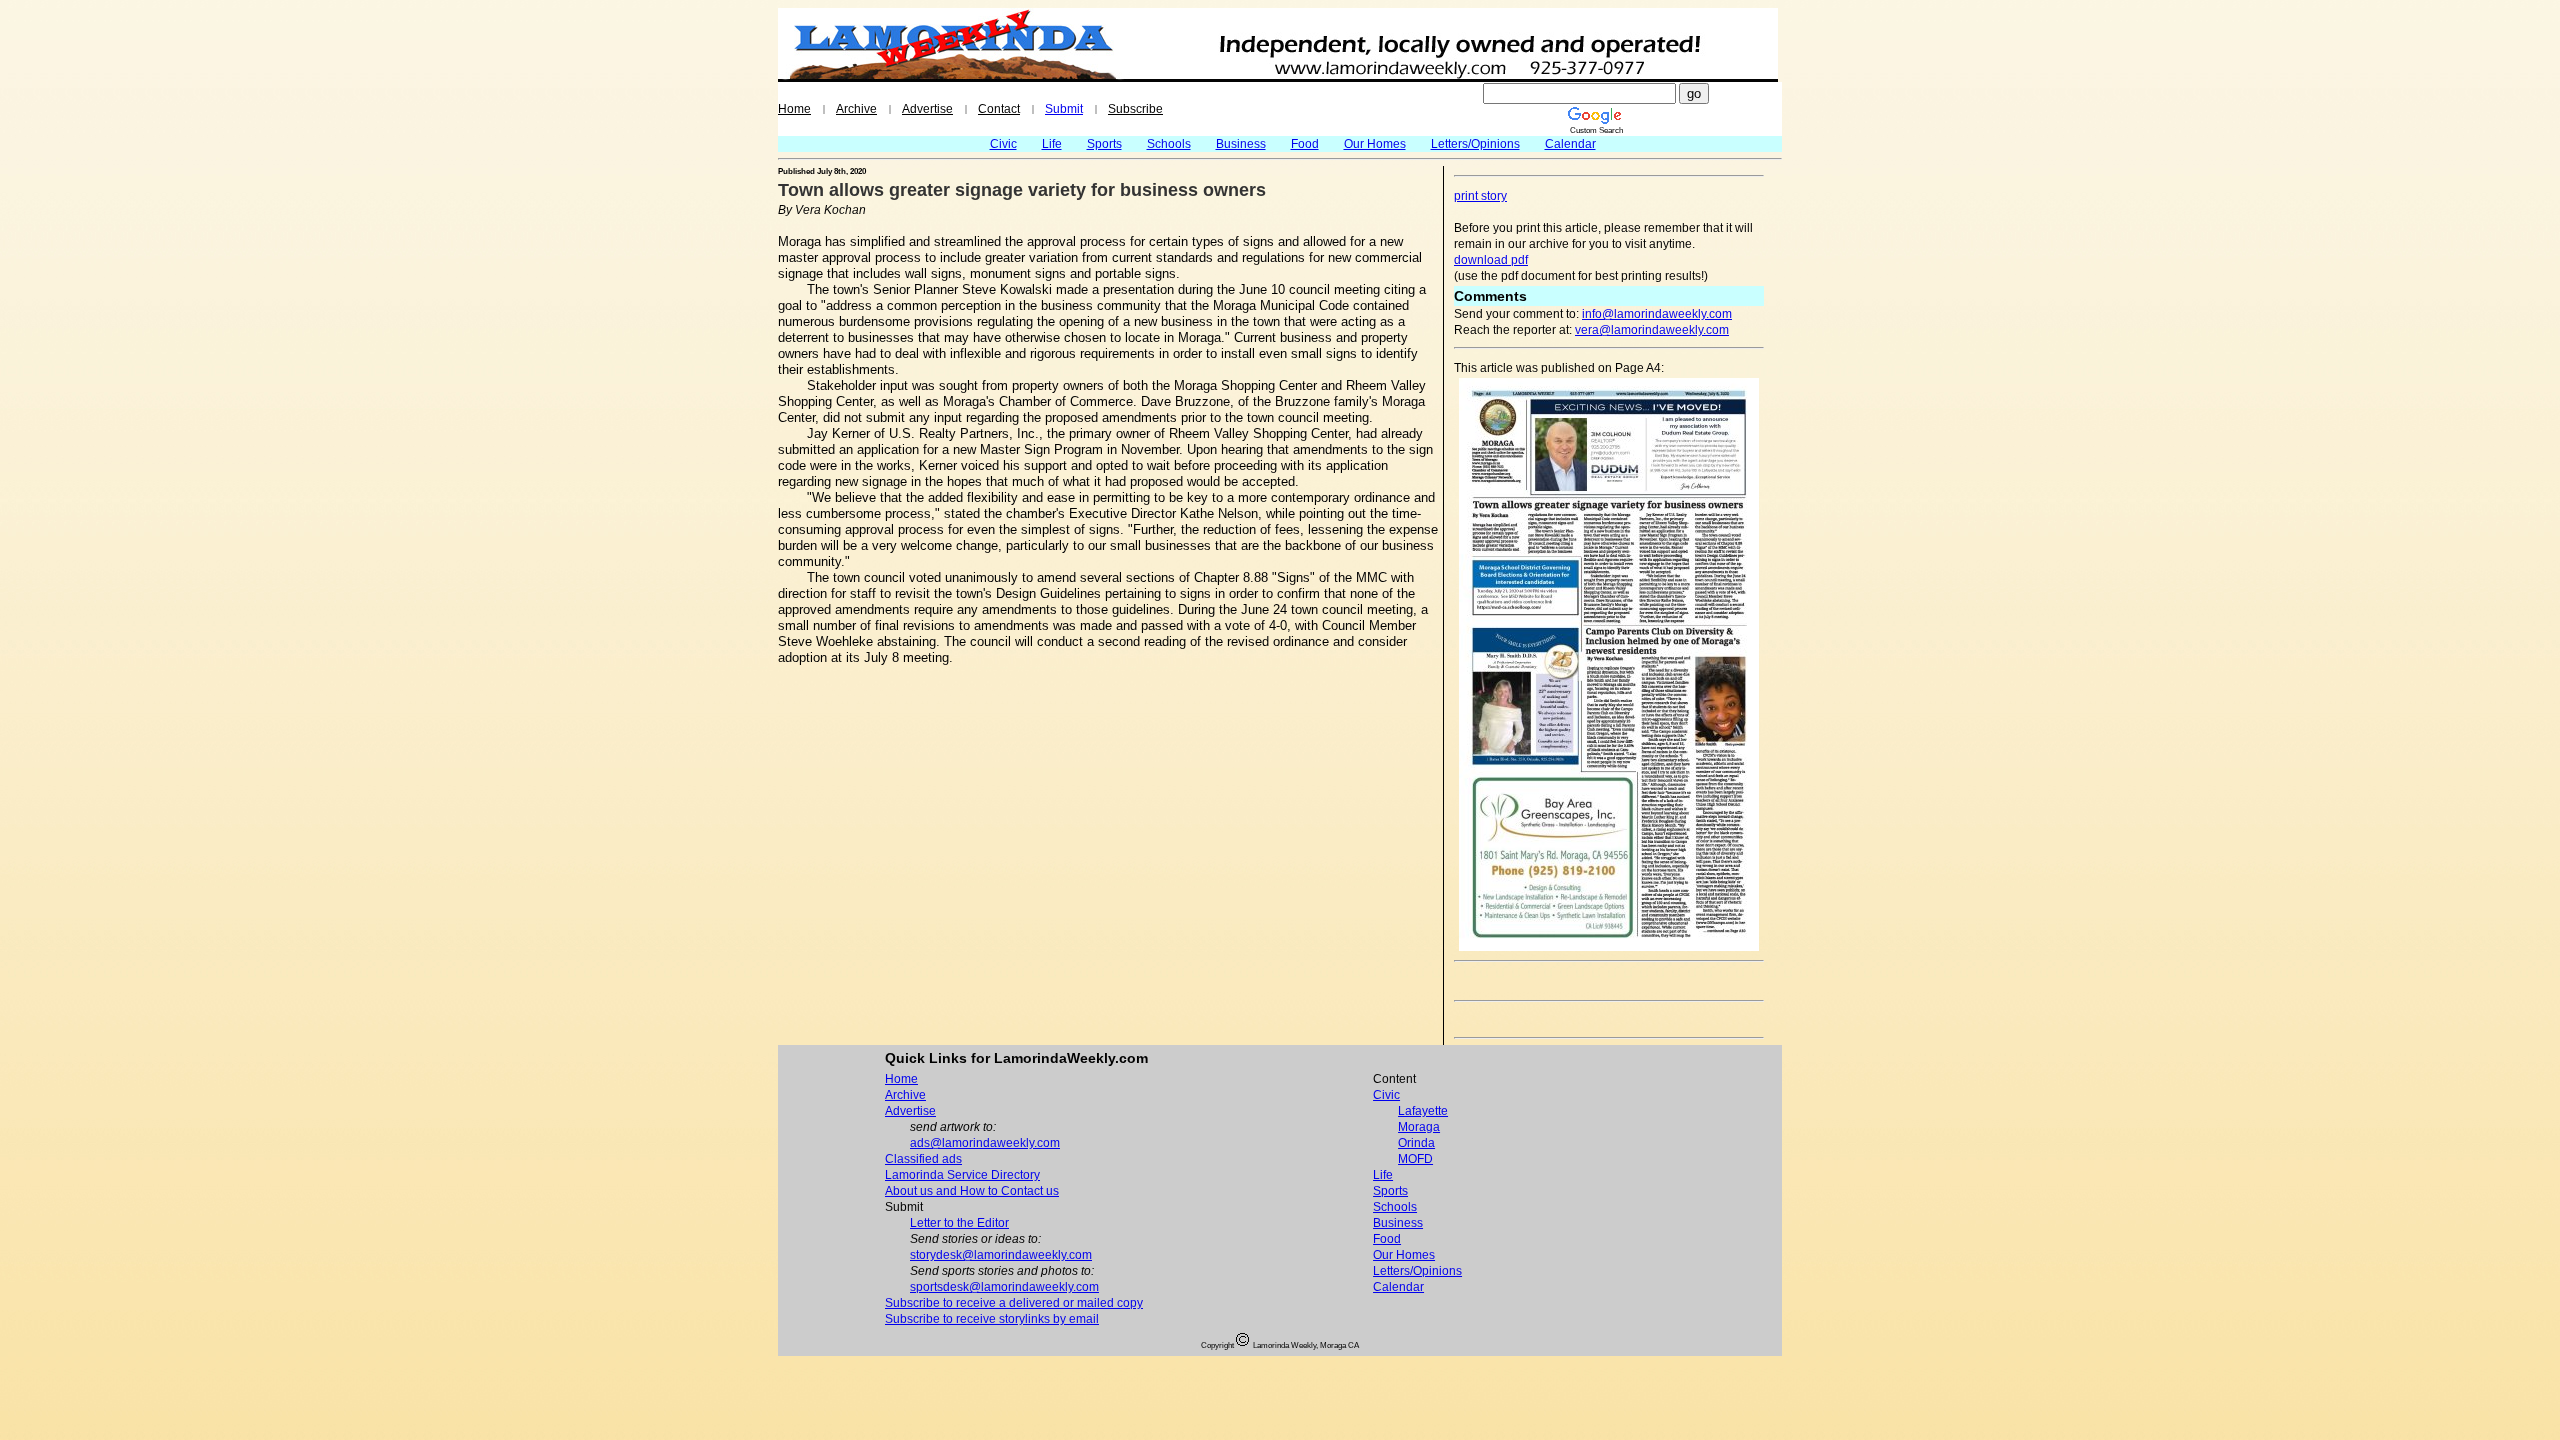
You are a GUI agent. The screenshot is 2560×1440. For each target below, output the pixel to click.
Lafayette (1423, 1111)
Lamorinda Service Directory (962, 1175)
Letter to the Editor (959, 1223)
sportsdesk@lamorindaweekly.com (1004, 1287)
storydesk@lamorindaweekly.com (1001, 1255)
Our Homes (1375, 144)
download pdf (1491, 260)
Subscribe (1135, 109)
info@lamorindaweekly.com (1657, 314)
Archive (856, 109)
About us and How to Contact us (972, 1191)
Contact (999, 109)
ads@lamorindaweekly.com (985, 1143)
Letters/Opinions (1475, 144)
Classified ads (923, 1159)
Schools (1169, 144)
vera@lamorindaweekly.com (1652, 330)
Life (1052, 144)
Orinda (1416, 1143)
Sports (1104, 144)
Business (1241, 144)
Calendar (1570, 144)
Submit (1064, 109)
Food (1305, 144)
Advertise (927, 109)
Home (794, 109)
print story (1480, 196)
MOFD (1415, 1159)
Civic (1003, 144)
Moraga (1419, 1127)
